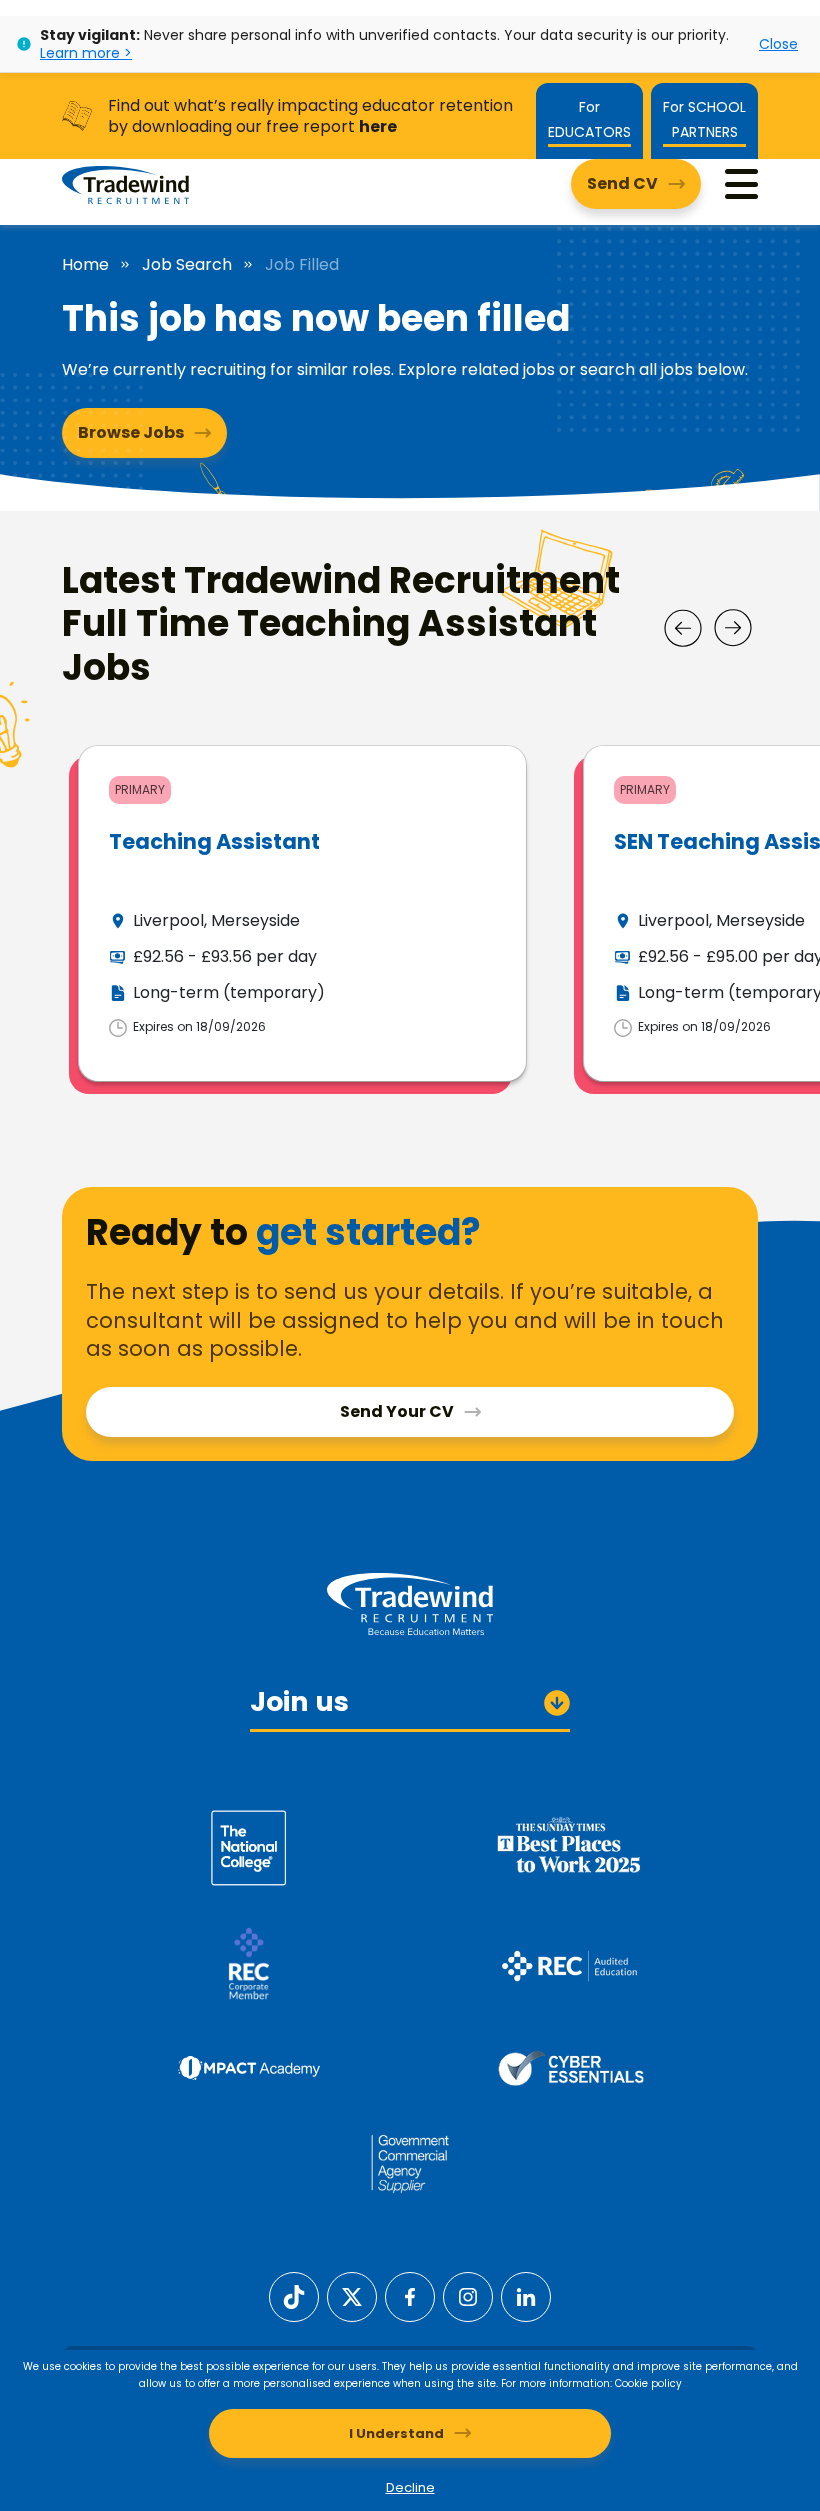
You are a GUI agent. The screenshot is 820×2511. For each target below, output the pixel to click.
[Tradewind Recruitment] (125, 184)
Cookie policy (648, 2383)
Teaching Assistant (214, 841)
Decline (410, 2487)
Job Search (187, 265)
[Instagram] (468, 2295)
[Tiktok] (294, 2295)
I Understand (396, 2433)
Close (778, 44)
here (378, 126)
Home (85, 265)
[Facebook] (410, 2295)
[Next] (733, 628)
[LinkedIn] (526, 2295)
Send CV (622, 183)
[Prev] (683, 628)
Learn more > (86, 53)
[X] (352, 2295)
